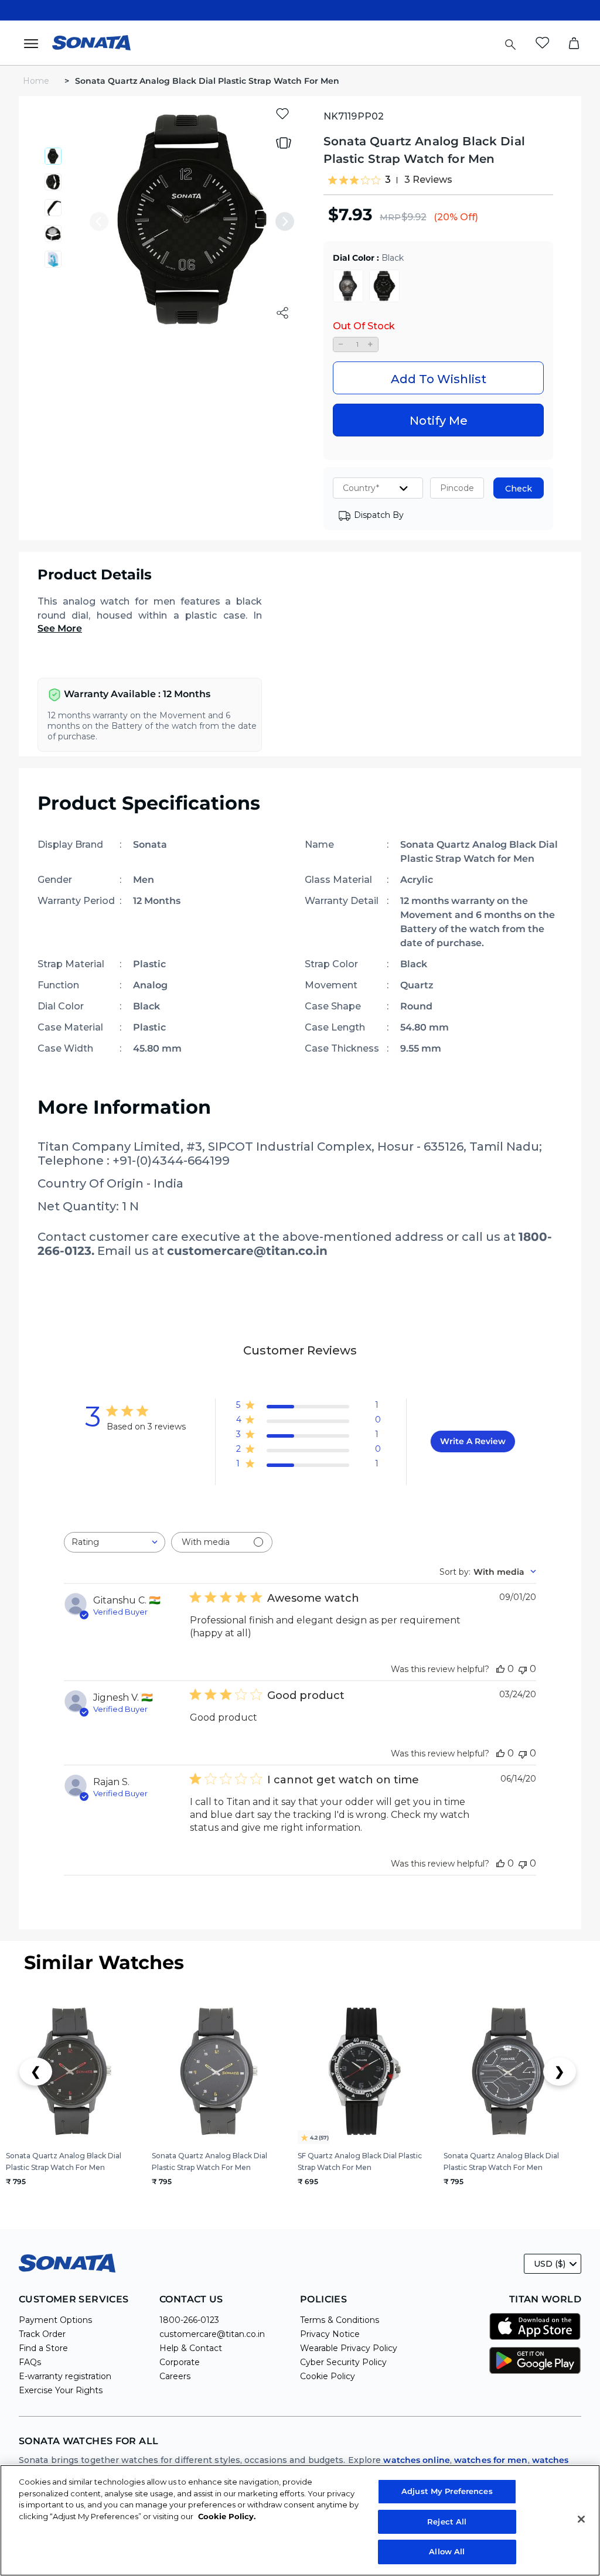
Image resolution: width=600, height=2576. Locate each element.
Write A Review (473, 1441)
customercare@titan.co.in (212, 2334)
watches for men (491, 2460)
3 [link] (388, 180)
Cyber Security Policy (343, 2362)
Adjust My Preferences (447, 2491)
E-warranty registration (65, 2376)
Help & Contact (191, 2348)
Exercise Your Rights (61, 2390)
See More (60, 628)
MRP (390, 217)
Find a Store (43, 2348)
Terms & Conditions (340, 2320)
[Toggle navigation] (35, 43)
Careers (175, 2376)
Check (519, 489)
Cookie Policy (328, 2376)
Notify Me (439, 421)
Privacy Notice (330, 2334)
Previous (99, 221)
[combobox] (115, 1542)
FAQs (30, 2362)
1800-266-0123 (189, 2320)
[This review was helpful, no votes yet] (500, 1669)
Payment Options (55, 2320)
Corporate (180, 2362)
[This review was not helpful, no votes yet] (523, 1669)
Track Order (42, 2334)
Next (285, 221)
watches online (416, 2460)
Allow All (447, 2551)
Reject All (447, 2522)
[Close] (581, 2519)
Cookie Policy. (227, 2516)
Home (37, 81)
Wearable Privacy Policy (349, 2348)
